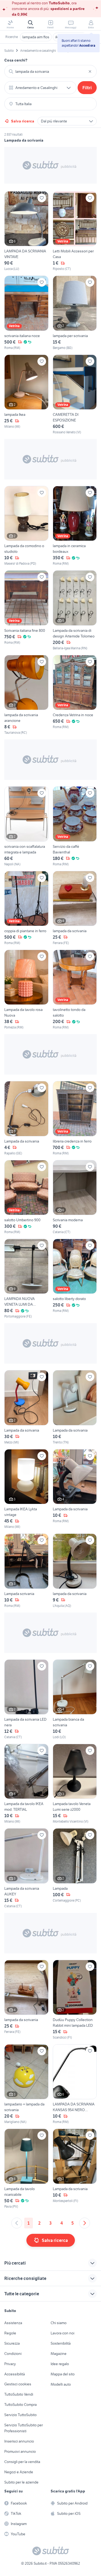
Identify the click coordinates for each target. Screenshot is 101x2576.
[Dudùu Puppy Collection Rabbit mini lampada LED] (75, 2000)
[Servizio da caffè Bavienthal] (75, 826)
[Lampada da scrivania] (26, 1118)
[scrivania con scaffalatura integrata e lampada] (26, 826)
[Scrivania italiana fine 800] (26, 610)
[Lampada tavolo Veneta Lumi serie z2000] (75, 1784)
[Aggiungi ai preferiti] (42, 198)
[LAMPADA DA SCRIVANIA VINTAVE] (26, 231)
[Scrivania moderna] (75, 1197)
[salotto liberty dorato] (75, 1279)
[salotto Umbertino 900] (26, 1197)
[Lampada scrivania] (26, 1571)
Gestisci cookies (18, 2384)
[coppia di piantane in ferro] (26, 908)
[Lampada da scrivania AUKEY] (26, 1868)
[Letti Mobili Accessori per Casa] (75, 231)
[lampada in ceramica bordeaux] (75, 526)
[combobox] (50, 71)
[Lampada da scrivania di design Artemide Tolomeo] (75, 610)
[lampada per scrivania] (75, 313)
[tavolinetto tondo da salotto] (75, 990)
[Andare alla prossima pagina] (85, 2223)
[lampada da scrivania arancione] (26, 695)
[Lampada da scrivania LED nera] (26, 1699)
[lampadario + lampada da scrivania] (26, 2084)
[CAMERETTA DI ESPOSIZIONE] (75, 395)
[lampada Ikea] (26, 395)
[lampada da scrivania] (75, 908)
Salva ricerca (23, 121)
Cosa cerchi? (16, 60)
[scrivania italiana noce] (26, 313)
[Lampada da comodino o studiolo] (26, 526)
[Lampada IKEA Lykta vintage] (26, 1489)
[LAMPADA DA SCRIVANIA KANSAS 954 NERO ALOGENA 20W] (75, 2084)
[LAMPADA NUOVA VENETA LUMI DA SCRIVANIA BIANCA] (26, 1279)
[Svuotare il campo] (90, 71)
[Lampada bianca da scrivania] (75, 1699)
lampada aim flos (36, 37)
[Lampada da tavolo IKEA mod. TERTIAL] (26, 1784)
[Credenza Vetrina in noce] (75, 695)
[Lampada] (75, 1868)
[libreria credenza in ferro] (75, 1118)
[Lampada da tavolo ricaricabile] (26, 2169)
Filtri (87, 88)
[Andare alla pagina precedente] (17, 2223)
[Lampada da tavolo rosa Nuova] (26, 990)
